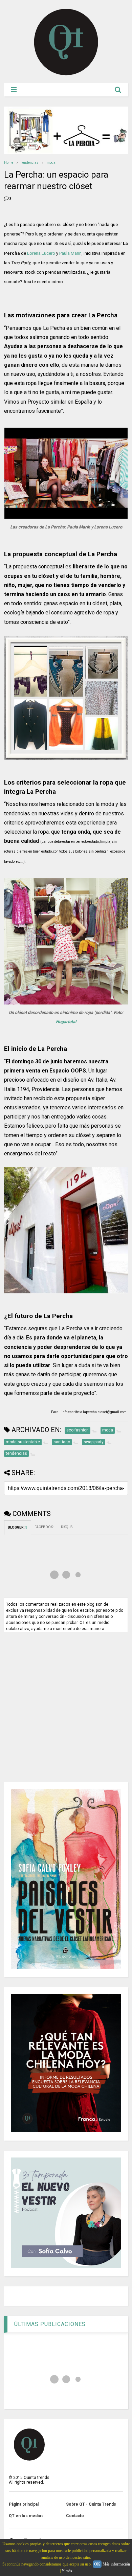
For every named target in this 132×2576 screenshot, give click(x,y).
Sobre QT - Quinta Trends (91, 2504)
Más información (116, 2564)
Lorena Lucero (41, 253)
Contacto (75, 2516)
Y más (67, 2571)
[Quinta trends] (66, 74)
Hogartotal (66, 1022)
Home (9, 163)
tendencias (30, 163)
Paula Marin (70, 253)
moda (51, 163)
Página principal (24, 2504)
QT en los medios (26, 2516)
